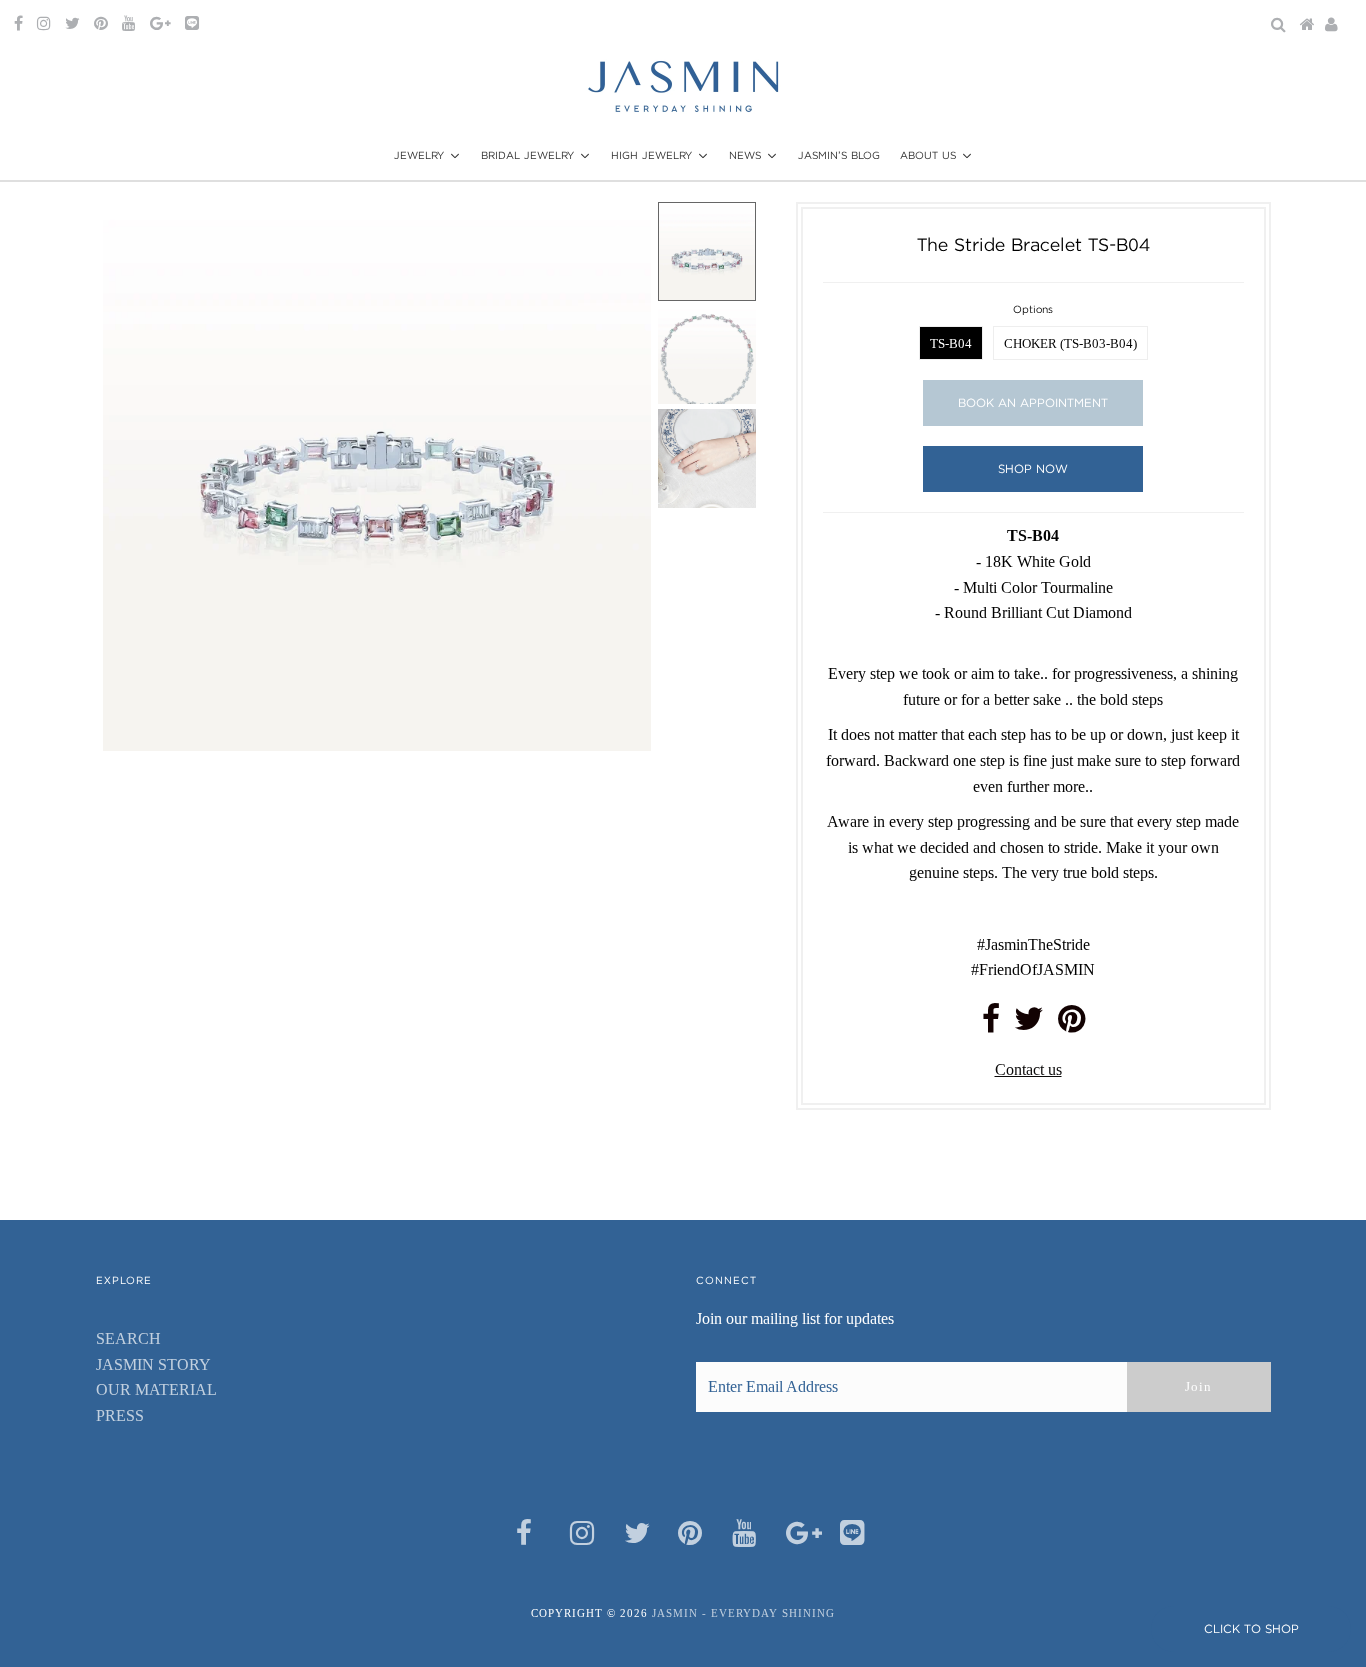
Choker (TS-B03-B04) (1070, 343)
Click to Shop (1251, 1628)
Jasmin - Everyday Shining (743, 1613)
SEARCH (128, 1338)
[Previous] (135, 234)
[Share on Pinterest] (1071, 1024)
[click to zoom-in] (619, 234)
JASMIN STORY (153, 1364)
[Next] (184, 234)
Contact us (1028, 1069)
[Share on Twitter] (1029, 1024)
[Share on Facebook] (991, 1024)
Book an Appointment (1033, 402)
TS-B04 (951, 343)
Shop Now (1033, 468)
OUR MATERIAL (156, 1389)
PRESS (120, 1415)
